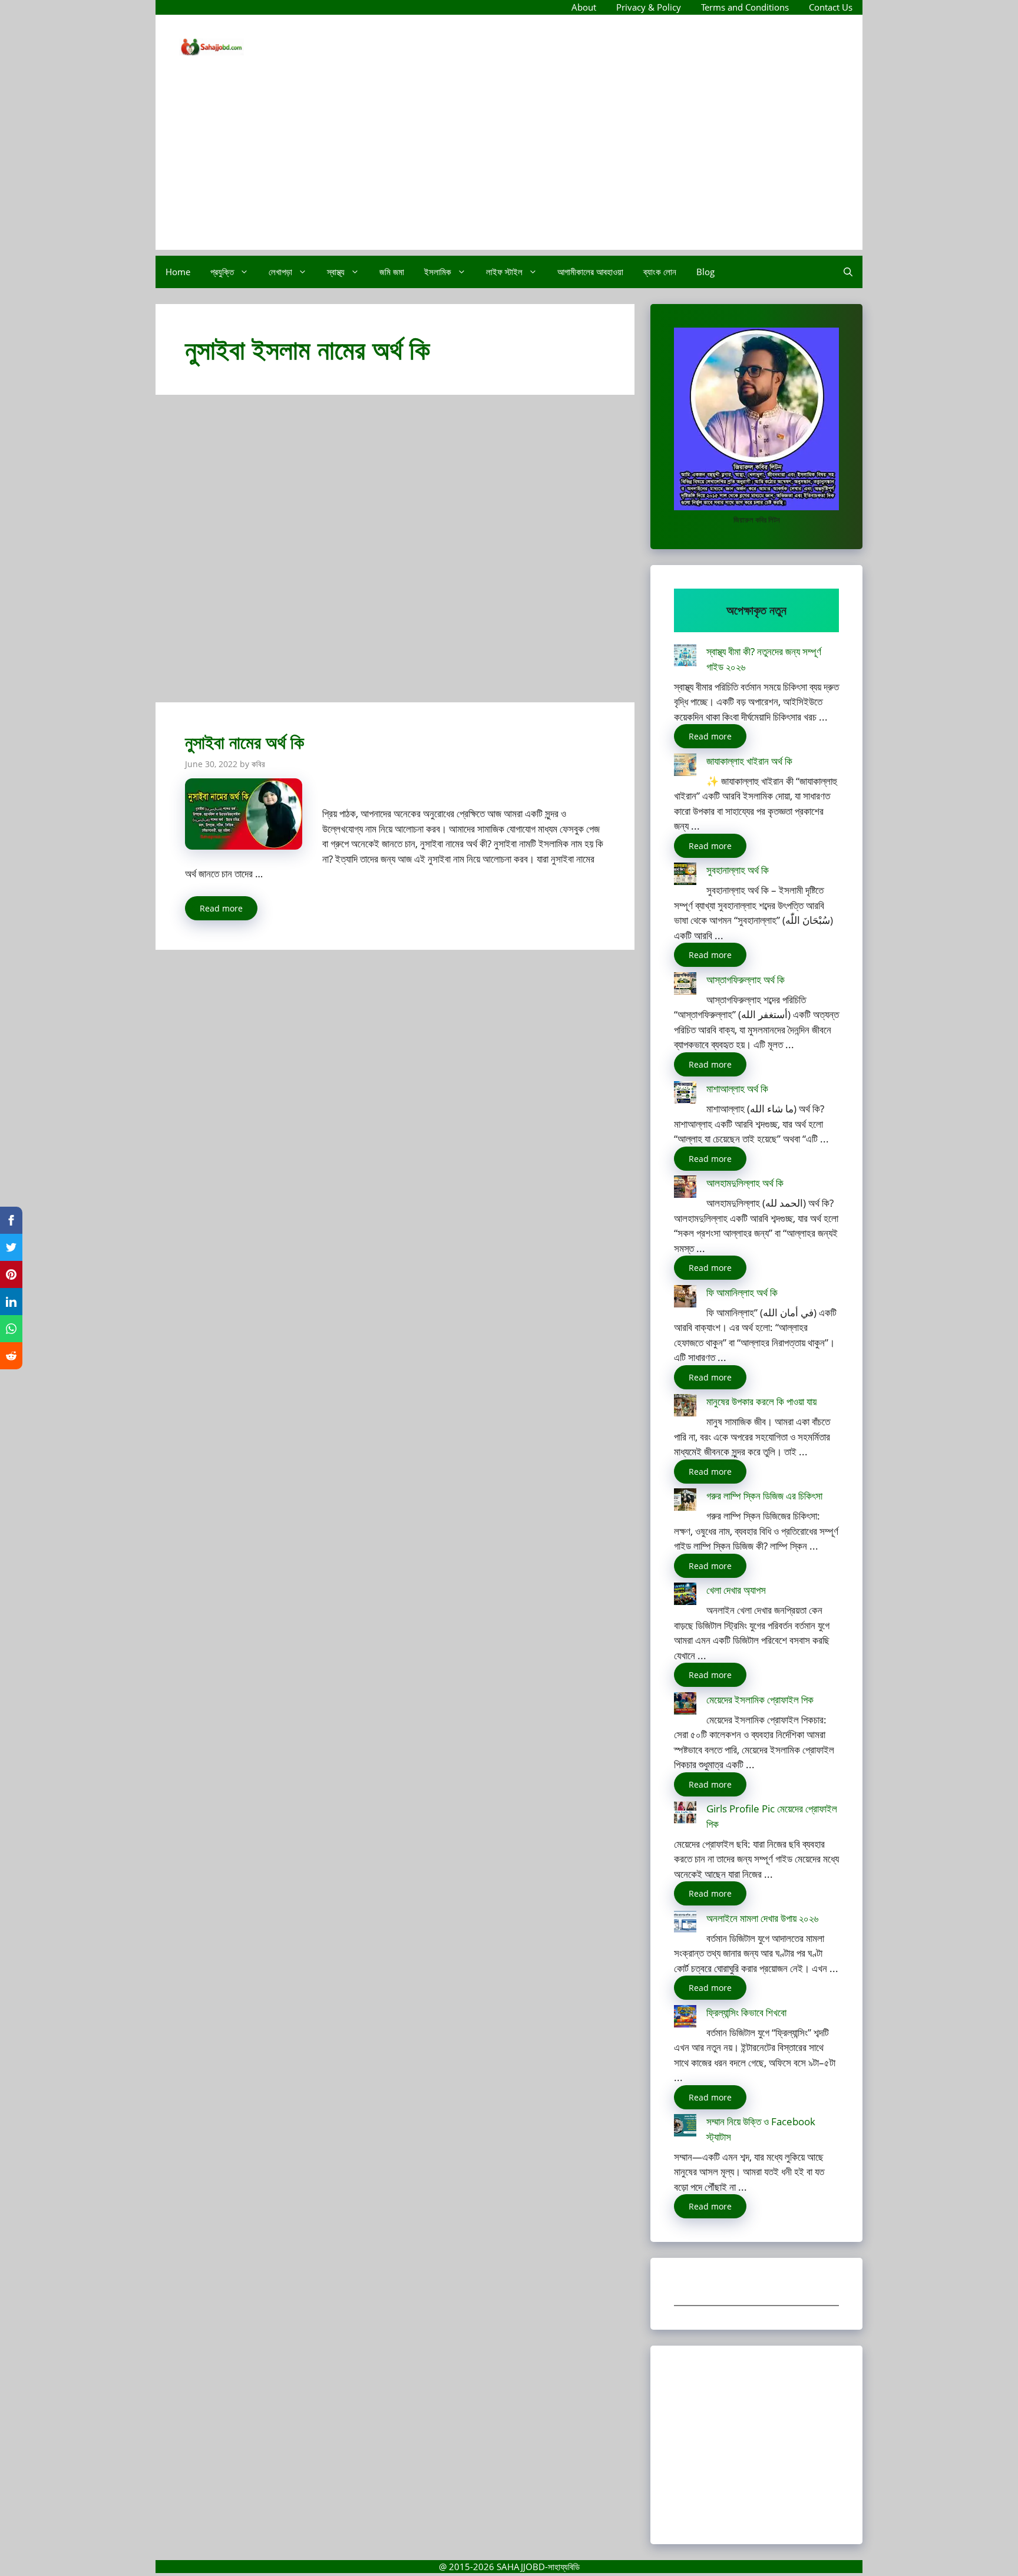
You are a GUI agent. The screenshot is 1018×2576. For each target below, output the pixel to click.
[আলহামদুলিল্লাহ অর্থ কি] (685, 1189)
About (584, 7)
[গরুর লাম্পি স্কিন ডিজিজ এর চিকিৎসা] (685, 1502)
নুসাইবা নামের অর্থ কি (244, 742)
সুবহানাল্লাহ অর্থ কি (738, 870)
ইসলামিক (438, 272)
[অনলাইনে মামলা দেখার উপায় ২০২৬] (685, 1924)
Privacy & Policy (649, 7)
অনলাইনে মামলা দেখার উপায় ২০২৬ (762, 1918)
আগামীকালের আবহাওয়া (590, 272)
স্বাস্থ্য (336, 272)
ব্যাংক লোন (660, 272)
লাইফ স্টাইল (504, 272)
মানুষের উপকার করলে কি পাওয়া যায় (761, 1401)
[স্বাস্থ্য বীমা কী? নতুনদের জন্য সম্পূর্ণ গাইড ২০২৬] (685, 657)
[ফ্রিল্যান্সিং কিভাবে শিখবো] (685, 2018)
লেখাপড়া (280, 272)
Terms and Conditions (745, 7)
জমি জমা (392, 272)
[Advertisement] (509, 167)
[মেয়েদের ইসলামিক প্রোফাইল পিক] (685, 1705)
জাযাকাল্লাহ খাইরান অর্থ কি (749, 761)
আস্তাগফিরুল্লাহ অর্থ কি (746, 980)
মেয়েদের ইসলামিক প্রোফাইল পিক (760, 1700)
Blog (705, 272)
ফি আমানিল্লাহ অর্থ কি (742, 1292)
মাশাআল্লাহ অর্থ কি (737, 1089)
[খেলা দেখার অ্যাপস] (685, 1596)
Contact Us (831, 7)
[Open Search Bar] (848, 272)
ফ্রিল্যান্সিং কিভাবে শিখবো (746, 2012)
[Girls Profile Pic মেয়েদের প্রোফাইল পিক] (685, 1814)
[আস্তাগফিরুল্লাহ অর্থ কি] (685, 985)
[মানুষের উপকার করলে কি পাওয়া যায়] (685, 1407)
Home (178, 272)
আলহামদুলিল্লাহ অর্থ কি (745, 1183)
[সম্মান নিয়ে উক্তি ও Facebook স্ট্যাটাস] (685, 2127)
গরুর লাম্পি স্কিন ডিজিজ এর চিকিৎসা (764, 1496)
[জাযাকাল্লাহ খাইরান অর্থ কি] (685, 767)
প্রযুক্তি (222, 272)
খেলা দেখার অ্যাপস (736, 1590)
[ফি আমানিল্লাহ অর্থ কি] (685, 1298)
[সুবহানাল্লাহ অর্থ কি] (685, 876)
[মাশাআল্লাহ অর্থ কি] (685, 1094)
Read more (221, 908)
